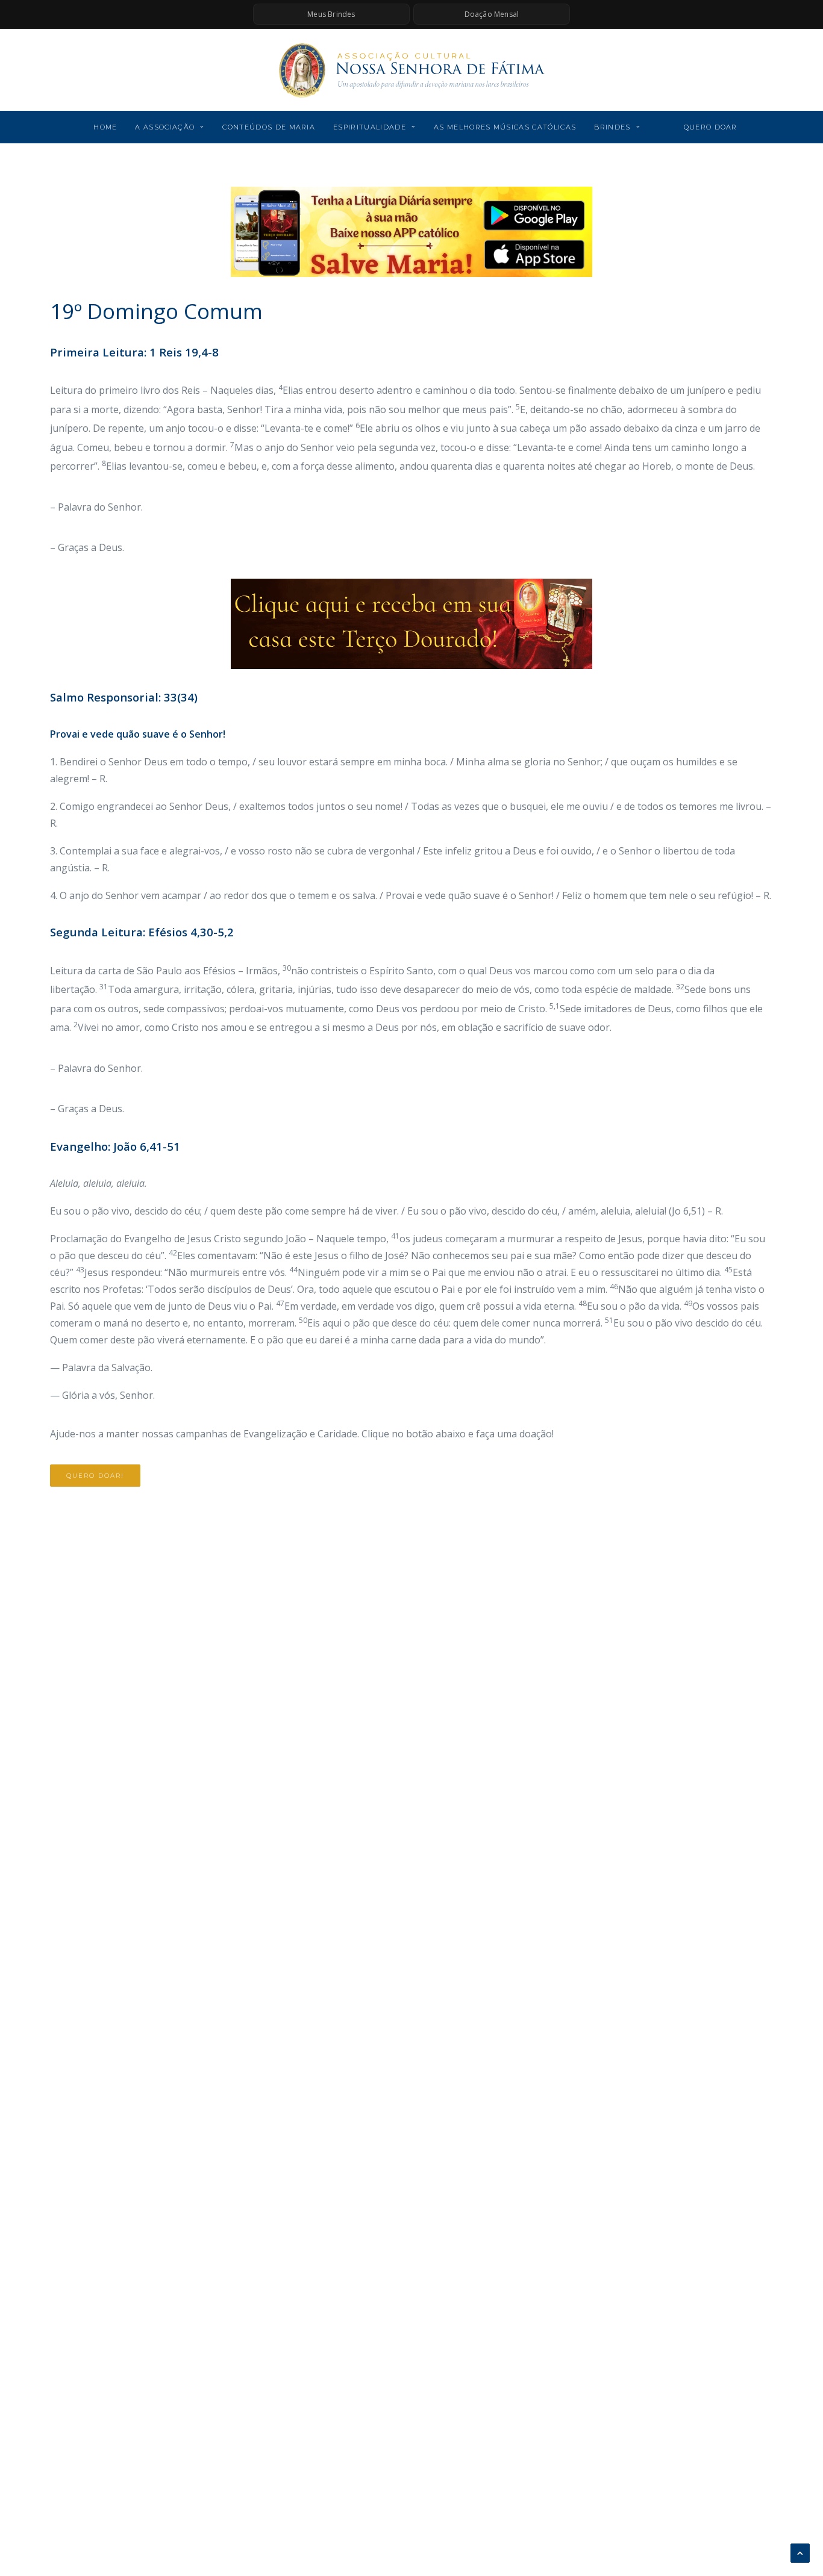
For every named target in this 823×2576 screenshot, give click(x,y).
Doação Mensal (492, 14)
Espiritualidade (370, 127)
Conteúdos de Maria (269, 127)
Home (105, 127)
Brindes (612, 127)
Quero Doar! (95, 1476)
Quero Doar (711, 127)
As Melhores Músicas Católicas (505, 127)
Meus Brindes (331, 14)
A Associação (165, 127)
